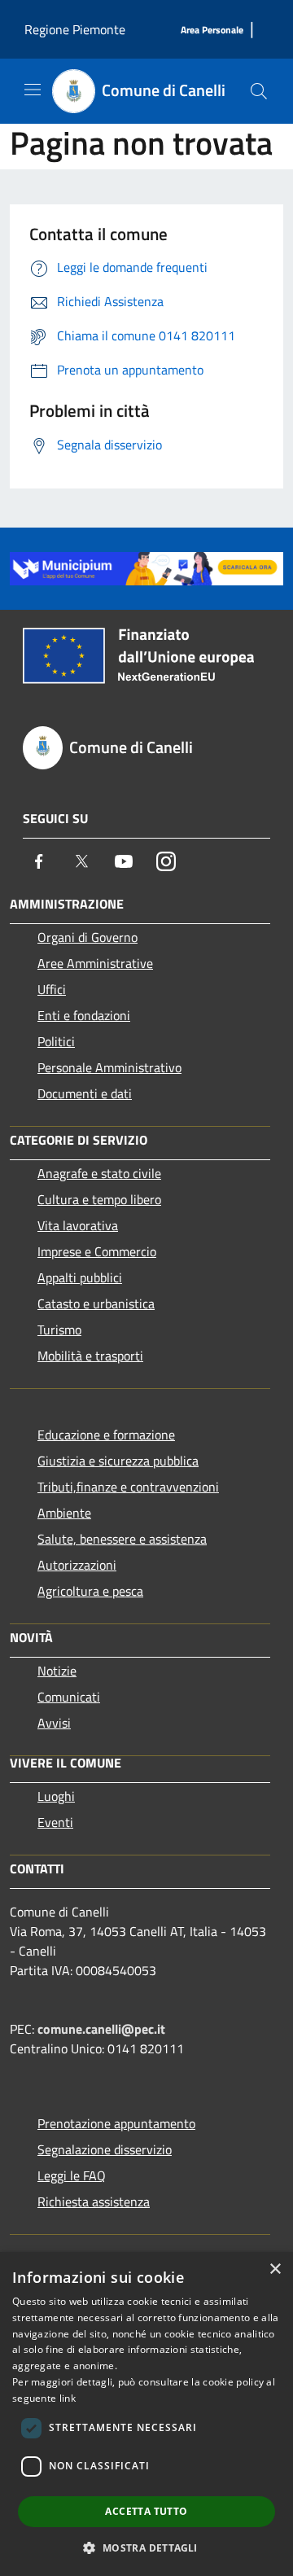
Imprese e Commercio (97, 1251)
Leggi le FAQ (72, 2175)
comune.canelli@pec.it (101, 2029)
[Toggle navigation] (33, 90)
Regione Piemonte (75, 29)
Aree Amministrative (95, 963)
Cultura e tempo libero (99, 1199)
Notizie (57, 1671)
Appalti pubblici (80, 1277)
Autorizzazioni (77, 1565)
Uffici (52, 989)
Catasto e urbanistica (96, 1303)
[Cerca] (259, 91)
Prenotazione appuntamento (116, 2123)
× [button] (275, 2269)
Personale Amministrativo (109, 1067)
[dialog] (146, 2414)
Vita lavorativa (78, 1225)
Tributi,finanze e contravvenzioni (128, 1487)
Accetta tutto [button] (146, 2511)
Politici (56, 1041)
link (68, 2398)
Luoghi (56, 1796)
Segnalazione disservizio (105, 2149)
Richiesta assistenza (94, 2201)
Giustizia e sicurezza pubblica (118, 1461)
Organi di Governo (87, 937)
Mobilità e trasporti (90, 1356)
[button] (146, 2548)
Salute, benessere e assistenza (122, 1539)
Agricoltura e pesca (90, 1591)
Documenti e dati (85, 1093)
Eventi (55, 1822)
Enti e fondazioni (84, 1015)
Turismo (59, 1330)
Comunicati (69, 1697)
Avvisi (54, 1723)
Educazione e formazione (106, 1435)
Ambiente (64, 1513)
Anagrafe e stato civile (99, 1173)
